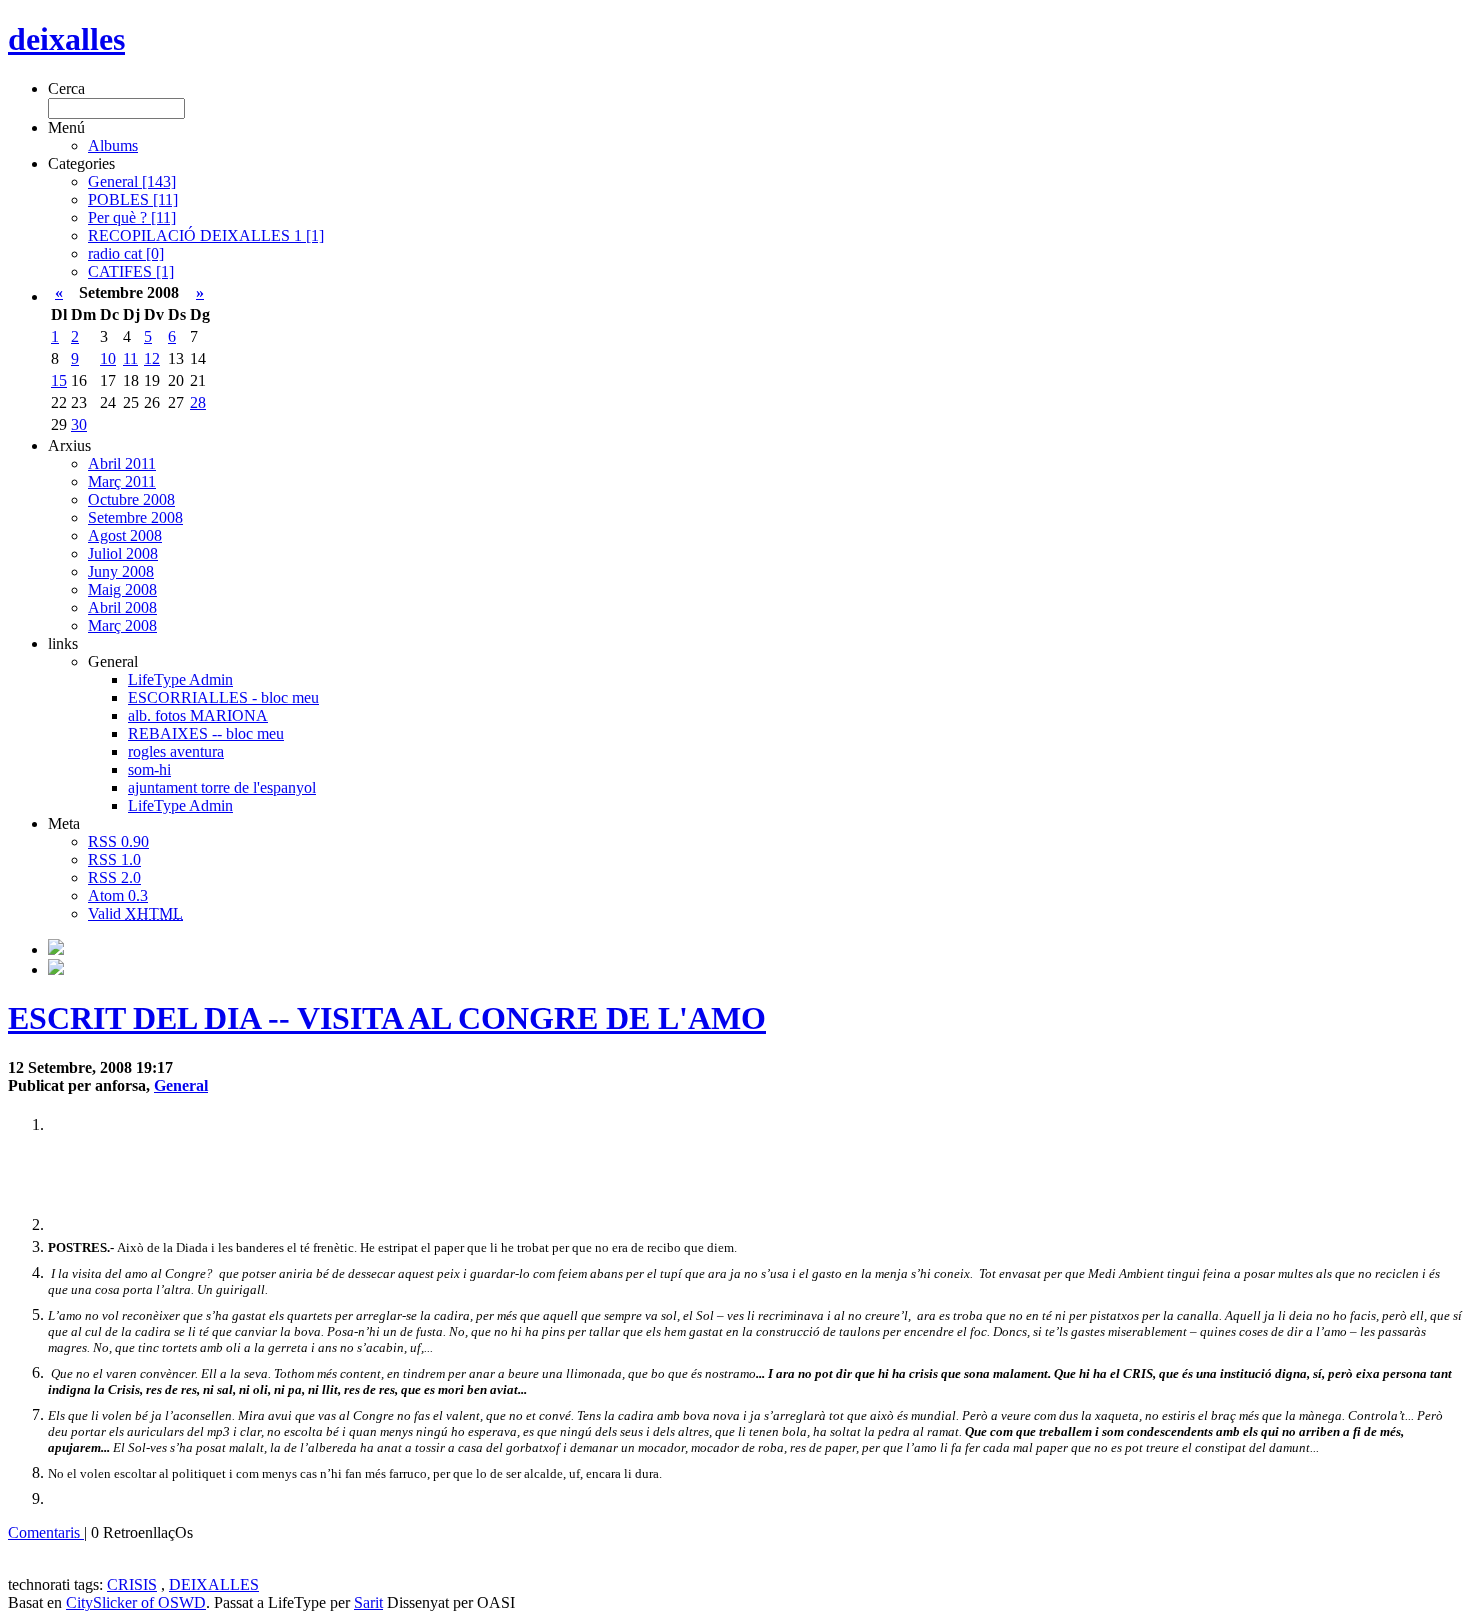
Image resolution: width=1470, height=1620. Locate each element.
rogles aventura (176, 751)
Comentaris (46, 1532)
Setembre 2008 (135, 517)
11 (130, 358)
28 (198, 402)
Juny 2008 (121, 571)
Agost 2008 (125, 535)
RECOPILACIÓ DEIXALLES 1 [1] (206, 235)
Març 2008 (122, 625)
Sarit (368, 1602)
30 (79, 424)
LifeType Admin (180, 679)
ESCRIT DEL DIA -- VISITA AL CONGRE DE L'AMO (387, 1018)
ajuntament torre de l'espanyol (222, 787)
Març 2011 (122, 481)
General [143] (132, 181)
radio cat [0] (126, 253)
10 (108, 358)
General (181, 1085)
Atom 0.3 (118, 895)
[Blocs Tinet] (56, 949)
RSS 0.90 (118, 841)
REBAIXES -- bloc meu (206, 733)
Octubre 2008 (131, 499)
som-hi (149, 769)
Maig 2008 (122, 589)
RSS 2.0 (114, 877)
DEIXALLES (214, 1584)
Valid (135, 913)
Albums (113, 145)
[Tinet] (56, 969)
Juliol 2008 (123, 553)
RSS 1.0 (114, 859)
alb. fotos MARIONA (198, 715)
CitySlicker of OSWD (136, 1602)
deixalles (66, 39)
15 (59, 380)
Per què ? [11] (132, 217)
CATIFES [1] (131, 271)
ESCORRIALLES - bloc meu (223, 697)
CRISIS (132, 1584)
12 (152, 358)
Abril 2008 (122, 607)
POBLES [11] (133, 199)
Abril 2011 (122, 463)
